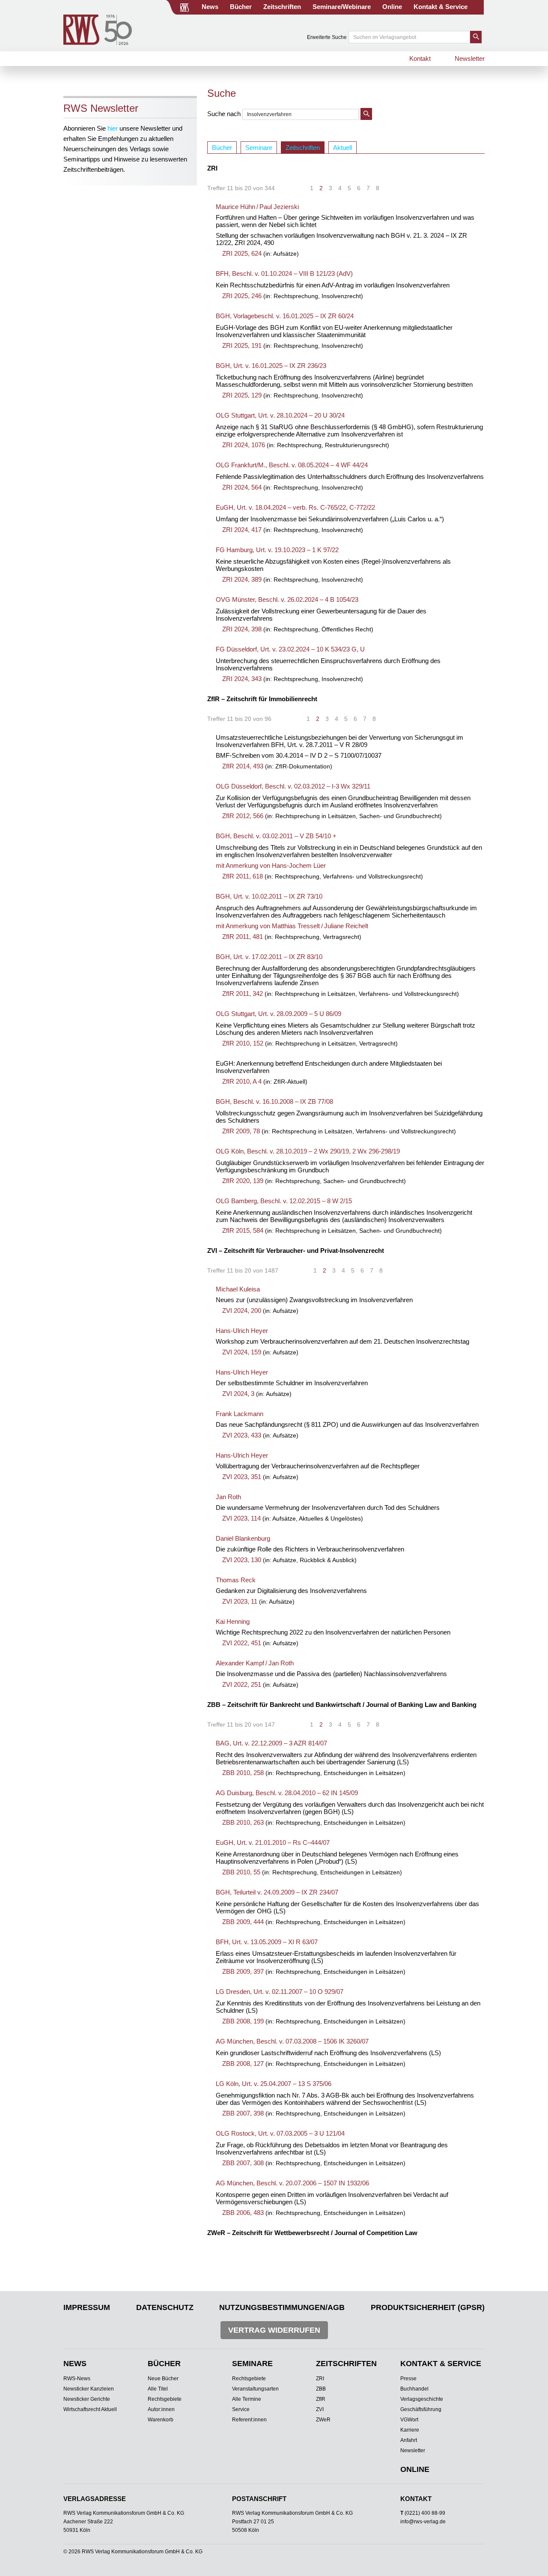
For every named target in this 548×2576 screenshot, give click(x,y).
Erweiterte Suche (327, 37)
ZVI (320, 2409)
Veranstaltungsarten (255, 2389)
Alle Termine (247, 2399)
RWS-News (77, 2379)
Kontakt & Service (441, 7)
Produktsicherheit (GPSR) (428, 2307)
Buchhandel (414, 2389)
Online (392, 7)
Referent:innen (249, 2420)
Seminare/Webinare (342, 7)
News (210, 7)
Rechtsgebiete (165, 2399)
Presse (408, 2379)
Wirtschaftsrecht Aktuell (90, 2409)
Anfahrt (409, 2440)
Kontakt (420, 58)
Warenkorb (161, 2420)
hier (113, 128)
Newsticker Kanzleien (89, 2389)
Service (241, 2409)
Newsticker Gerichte (87, 2399)
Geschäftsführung (421, 2409)
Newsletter (470, 58)
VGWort (409, 2420)
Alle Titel (158, 2389)
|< (292, 188)
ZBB (321, 2389)
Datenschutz (165, 2307)
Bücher (241, 7)
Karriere (410, 2430)
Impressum (87, 2307)
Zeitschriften (282, 7)
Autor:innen (161, 2409)
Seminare (259, 148)
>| (397, 188)
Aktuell (342, 148)
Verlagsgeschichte (422, 2399)
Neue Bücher (163, 2379)
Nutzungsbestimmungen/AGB (282, 2307)
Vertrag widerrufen (274, 2330)
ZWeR (323, 2420)
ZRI (320, 2379)
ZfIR (321, 2399)
